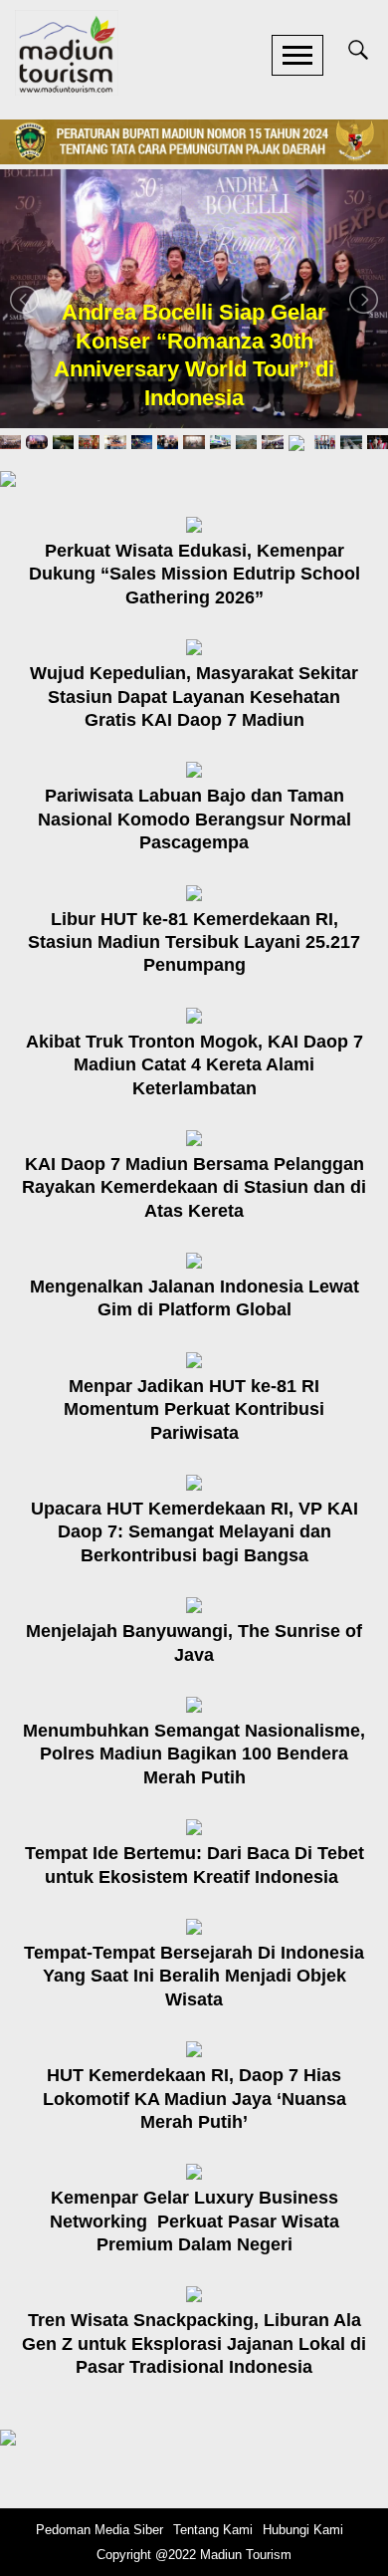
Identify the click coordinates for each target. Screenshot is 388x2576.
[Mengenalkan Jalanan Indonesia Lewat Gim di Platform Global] (194, 1259)
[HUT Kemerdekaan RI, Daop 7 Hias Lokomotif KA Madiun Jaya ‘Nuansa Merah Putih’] (194, 2048)
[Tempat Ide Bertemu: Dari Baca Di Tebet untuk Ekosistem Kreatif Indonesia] (194, 1826)
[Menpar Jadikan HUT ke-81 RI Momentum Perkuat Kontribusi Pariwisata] (194, 1359)
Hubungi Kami (303, 2530)
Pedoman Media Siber (99, 2530)
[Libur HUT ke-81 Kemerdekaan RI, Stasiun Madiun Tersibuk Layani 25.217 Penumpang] (194, 892)
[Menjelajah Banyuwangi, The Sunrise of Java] (194, 1604)
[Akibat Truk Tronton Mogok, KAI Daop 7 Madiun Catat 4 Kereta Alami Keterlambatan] (194, 1014)
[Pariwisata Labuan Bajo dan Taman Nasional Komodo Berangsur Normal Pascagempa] (194, 768)
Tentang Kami (213, 2530)
